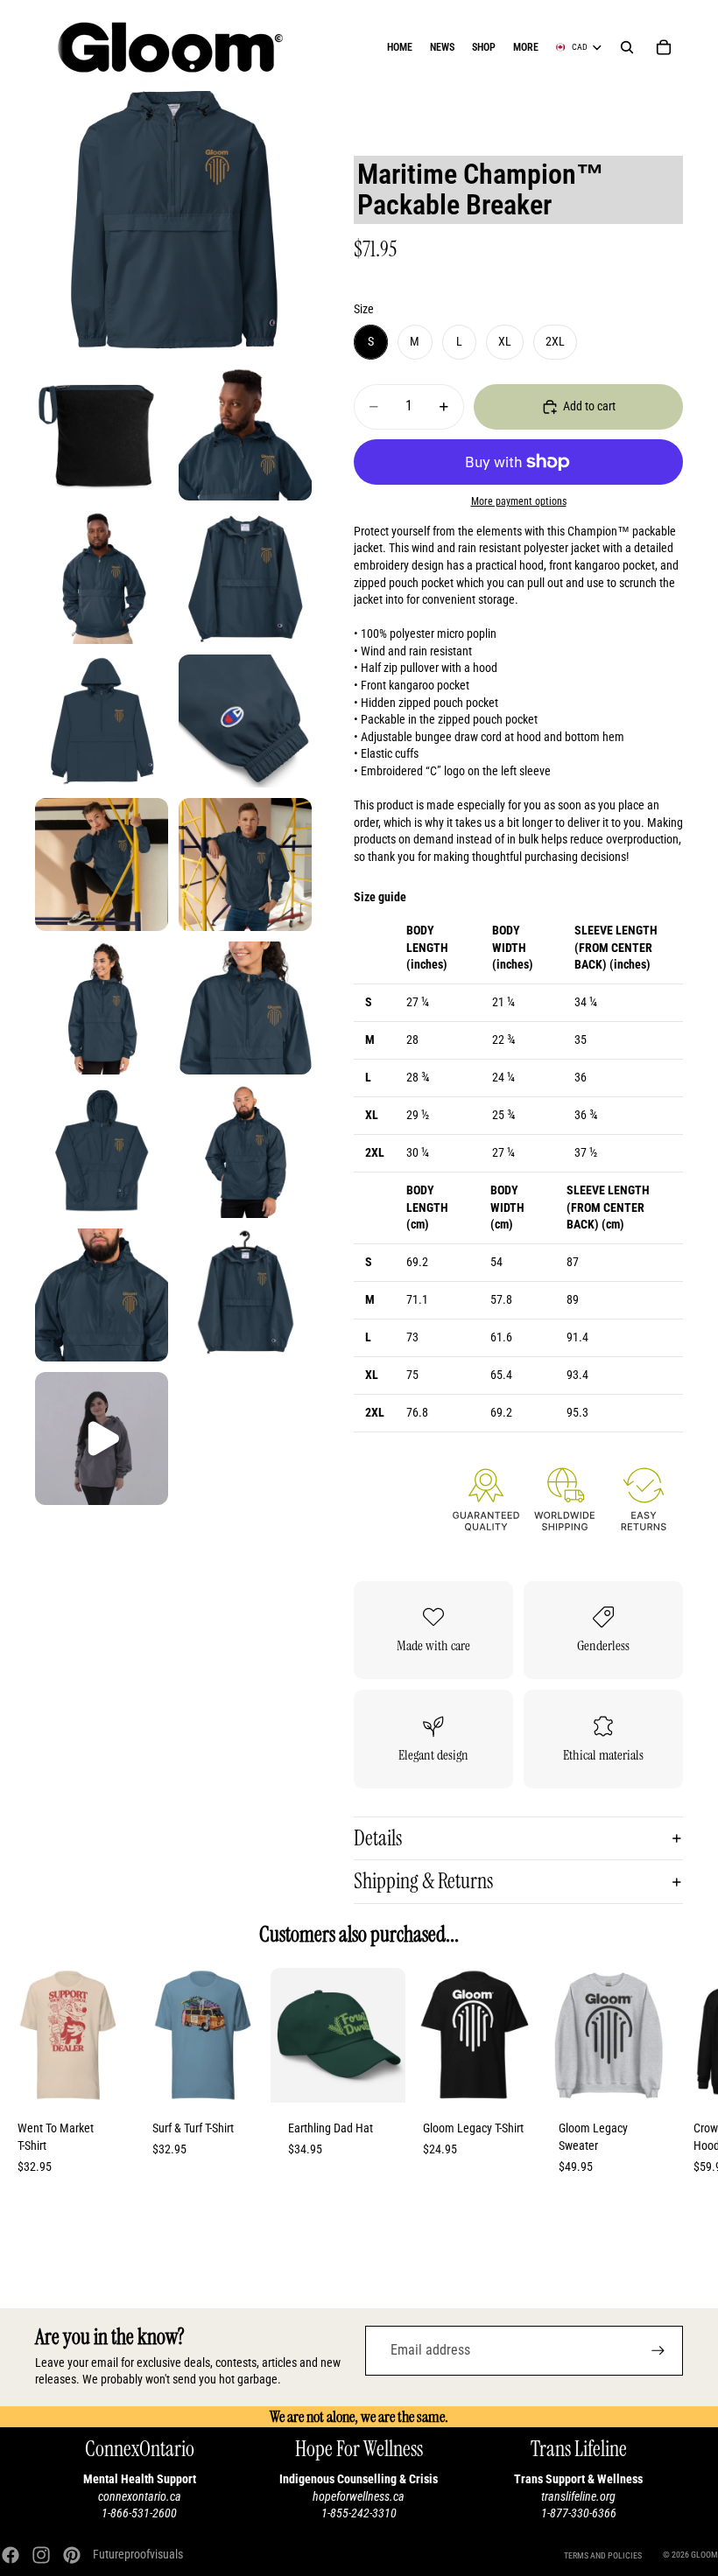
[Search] (627, 47)
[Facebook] (11, 2555)
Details (378, 1838)
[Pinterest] (72, 2555)
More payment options (519, 501)
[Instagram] (41, 2555)
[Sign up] (658, 2351)
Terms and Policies (603, 2555)
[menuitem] (526, 47)
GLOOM (704, 2555)
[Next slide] (664, 2080)
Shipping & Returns (423, 1881)
